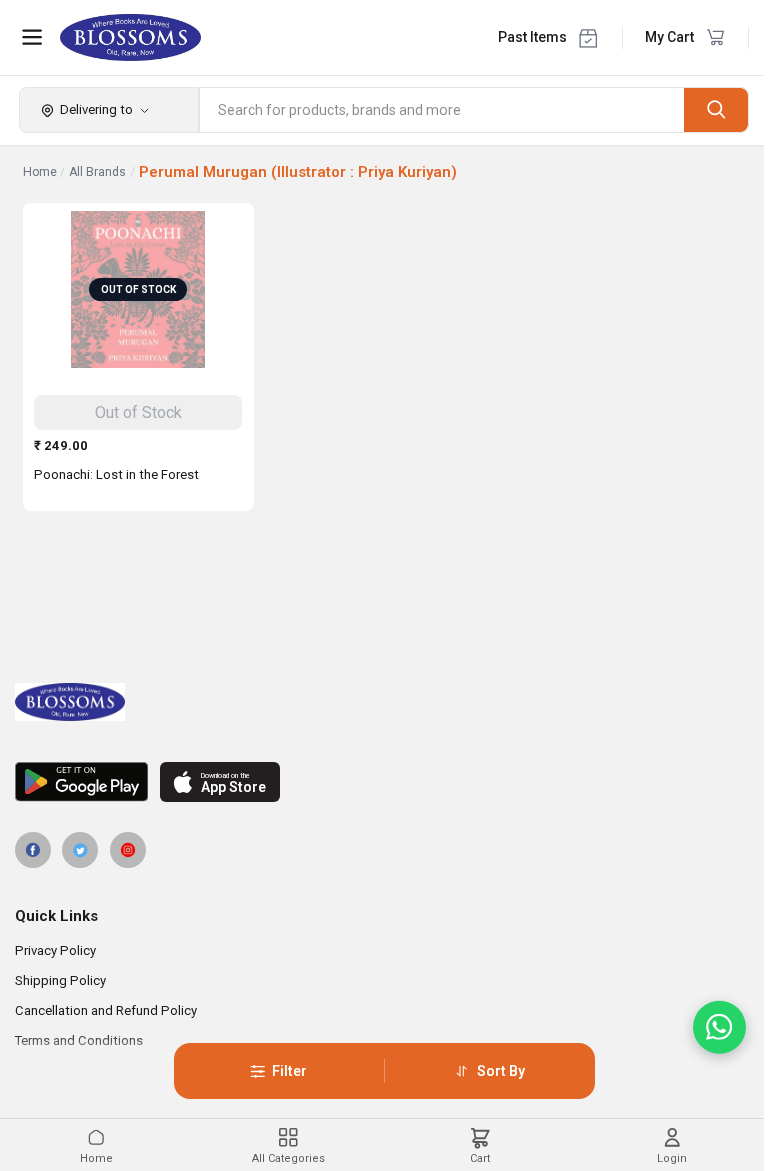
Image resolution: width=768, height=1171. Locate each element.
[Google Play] (81, 782)
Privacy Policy (55, 950)
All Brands (97, 172)
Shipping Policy (60, 980)
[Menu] (32, 37)
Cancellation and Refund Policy (106, 1010)
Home (40, 172)
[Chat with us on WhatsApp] (719, 1027)
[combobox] (442, 110)
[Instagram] (128, 850)
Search (716, 109)
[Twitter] (80, 850)
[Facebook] (33, 850)
